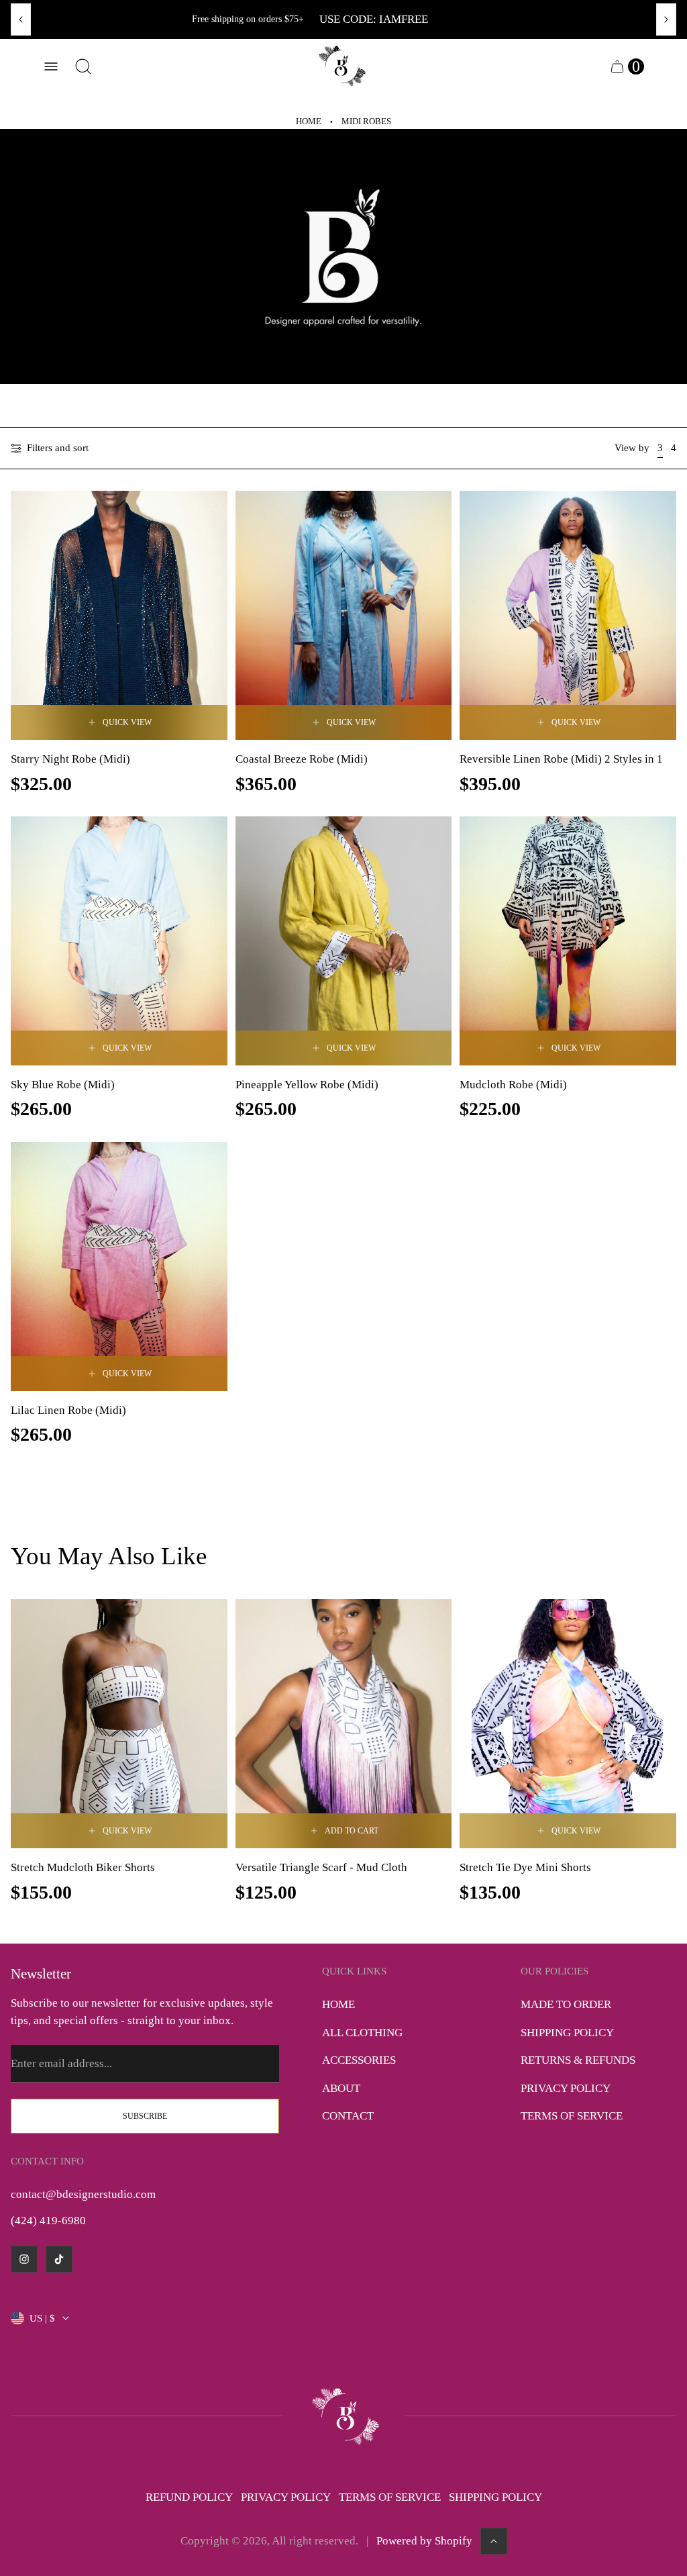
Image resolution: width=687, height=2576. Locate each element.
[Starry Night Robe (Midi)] (119, 615)
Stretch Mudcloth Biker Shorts (83, 1867)
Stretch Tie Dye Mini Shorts (525, 1867)
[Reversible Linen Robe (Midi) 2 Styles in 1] (568, 615)
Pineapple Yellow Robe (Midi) (307, 1085)
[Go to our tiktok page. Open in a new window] (59, 2259)
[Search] (83, 66)
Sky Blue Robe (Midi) (63, 1085)
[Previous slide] (21, 19)
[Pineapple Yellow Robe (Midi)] (344, 941)
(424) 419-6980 (48, 2221)
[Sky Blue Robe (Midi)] (119, 941)
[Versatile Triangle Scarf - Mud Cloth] (344, 1724)
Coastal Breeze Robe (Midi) (302, 759)
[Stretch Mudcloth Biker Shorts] (119, 1724)
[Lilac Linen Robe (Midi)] (119, 1267)
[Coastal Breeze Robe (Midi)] (344, 615)
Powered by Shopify (424, 2541)
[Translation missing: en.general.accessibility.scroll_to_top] (494, 2541)
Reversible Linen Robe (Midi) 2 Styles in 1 (561, 759)
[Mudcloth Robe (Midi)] (568, 941)
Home (309, 122)
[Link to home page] (343, 2416)
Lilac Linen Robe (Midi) (68, 1410)
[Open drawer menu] (51, 66)
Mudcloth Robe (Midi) (513, 1085)
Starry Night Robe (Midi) (70, 759)
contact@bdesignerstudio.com (83, 2194)
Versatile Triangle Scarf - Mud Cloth (321, 1867)
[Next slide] (666, 19)
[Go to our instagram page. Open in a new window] (24, 2259)
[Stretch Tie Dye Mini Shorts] (568, 1724)
